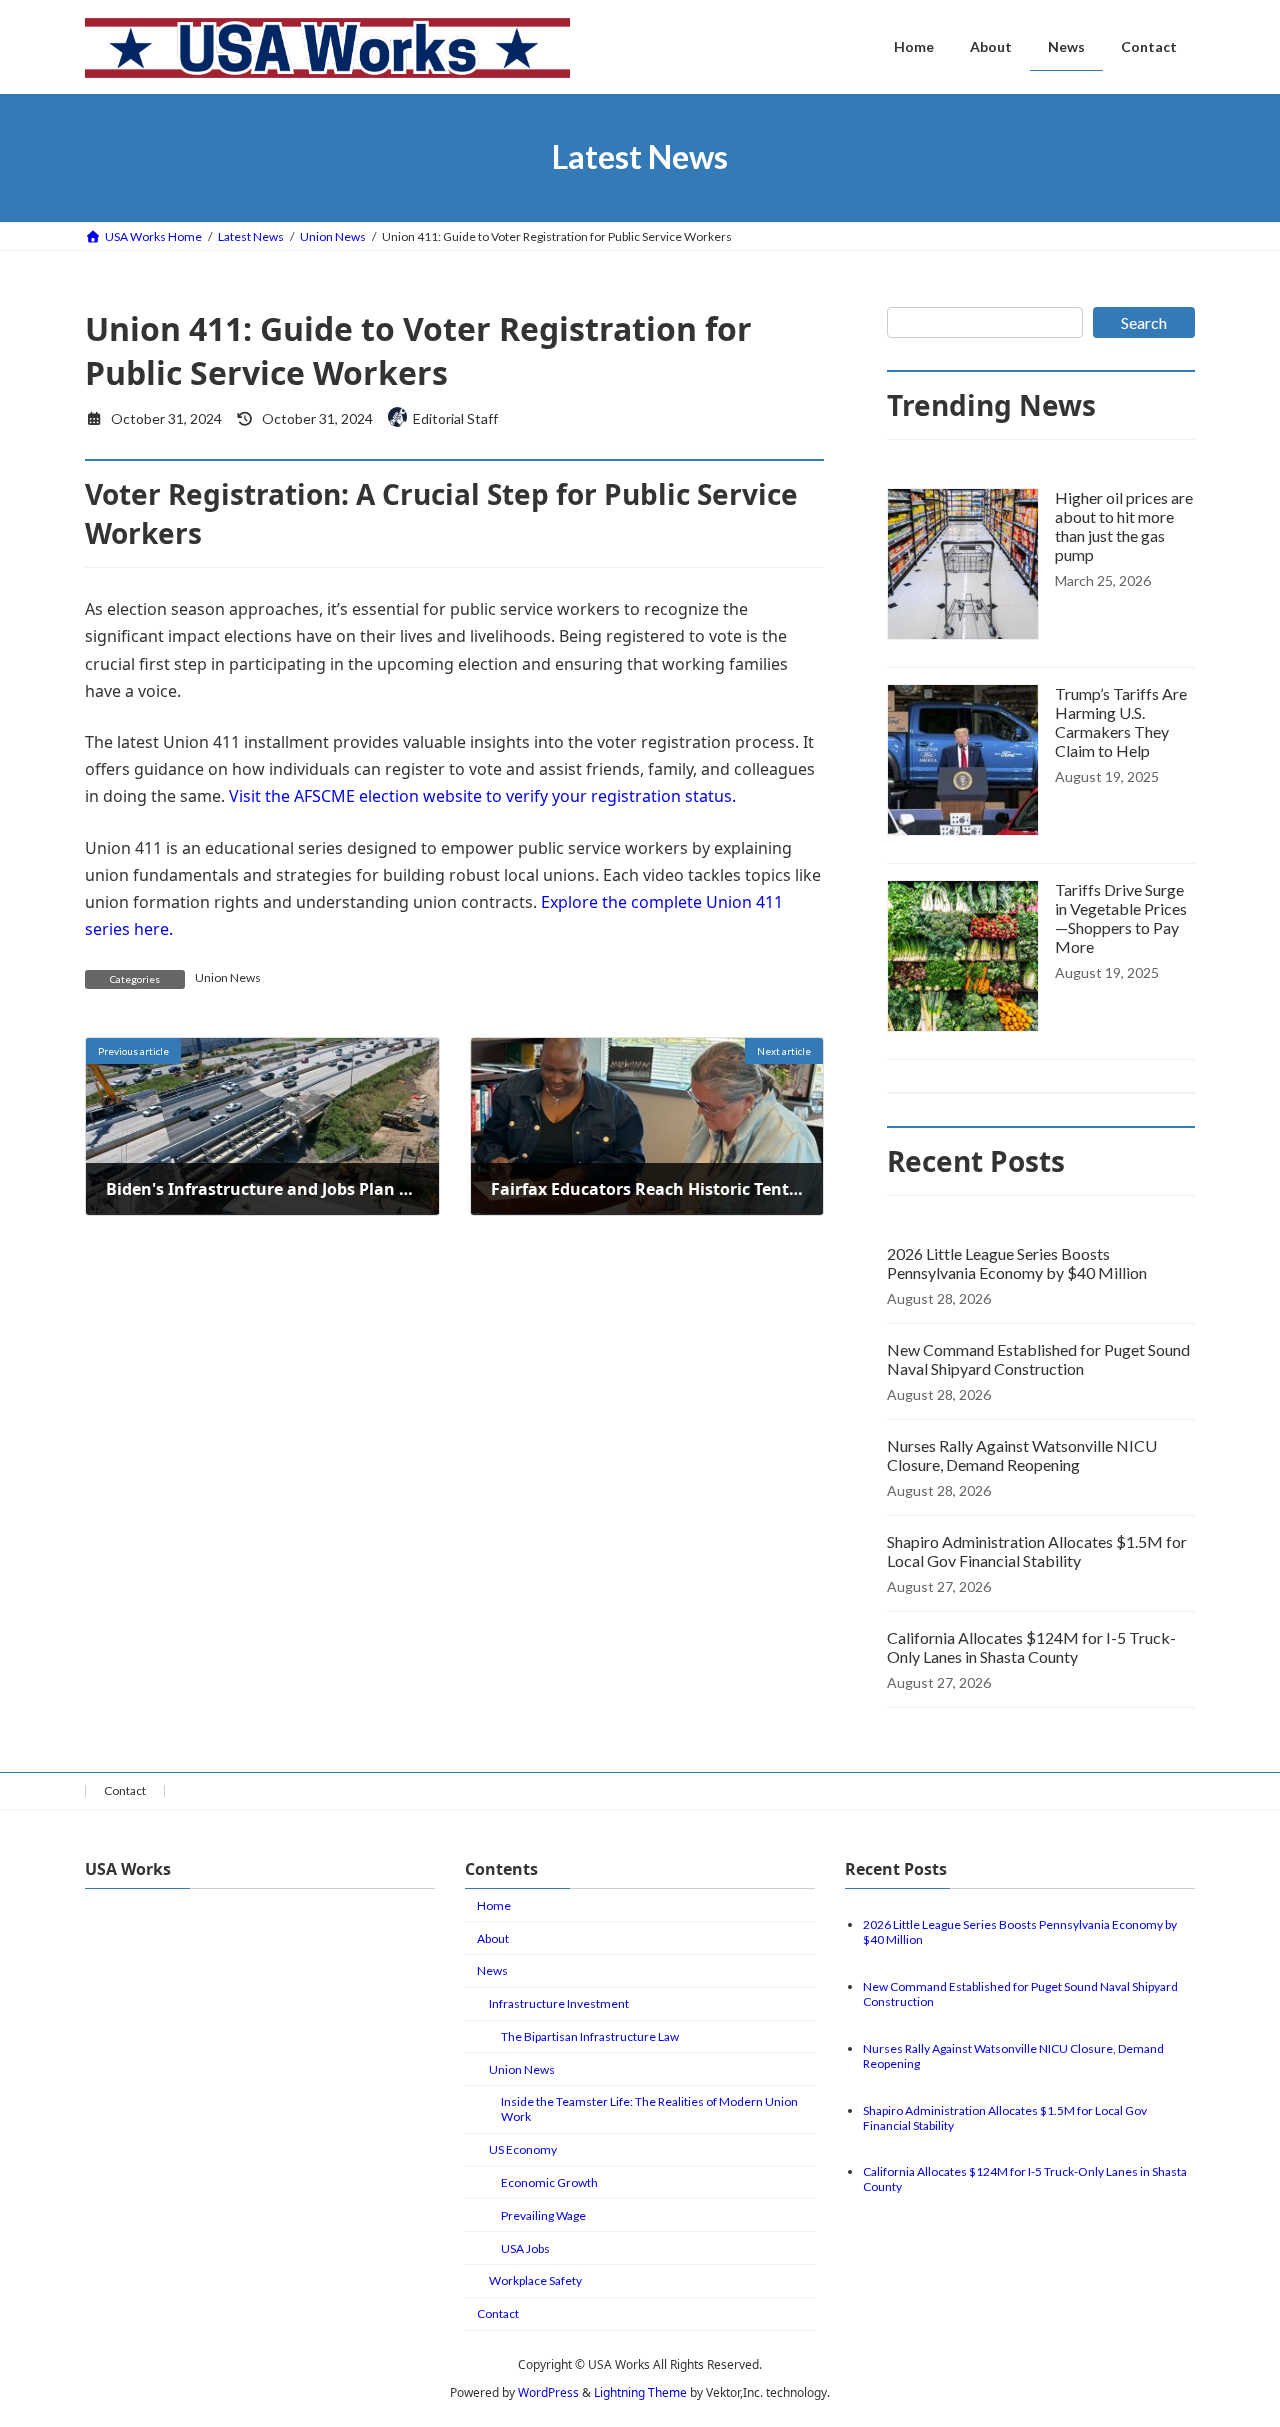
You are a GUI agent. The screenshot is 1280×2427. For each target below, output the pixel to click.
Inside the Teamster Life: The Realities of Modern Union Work (649, 2109)
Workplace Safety (535, 2280)
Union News (228, 977)
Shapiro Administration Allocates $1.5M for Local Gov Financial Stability (1037, 1551)
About (493, 1938)
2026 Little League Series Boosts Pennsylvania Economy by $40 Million (1017, 1263)
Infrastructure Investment (559, 2003)
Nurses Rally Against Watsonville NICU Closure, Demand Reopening (1022, 1455)
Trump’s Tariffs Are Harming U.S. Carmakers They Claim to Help (1121, 722)
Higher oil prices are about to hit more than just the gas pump (1124, 526)
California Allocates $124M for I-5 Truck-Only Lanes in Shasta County (1031, 1647)
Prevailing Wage (543, 2215)
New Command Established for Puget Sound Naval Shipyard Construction (1038, 1359)
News (492, 1970)
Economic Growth (549, 2182)
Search (1144, 322)
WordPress (548, 2392)
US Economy (523, 2149)
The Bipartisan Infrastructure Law (590, 2036)
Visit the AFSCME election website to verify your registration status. (482, 796)
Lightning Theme (640, 2392)
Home (494, 1905)
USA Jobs (525, 2248)
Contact (125, 1790)
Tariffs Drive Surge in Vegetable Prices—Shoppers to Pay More (1121, 918)
